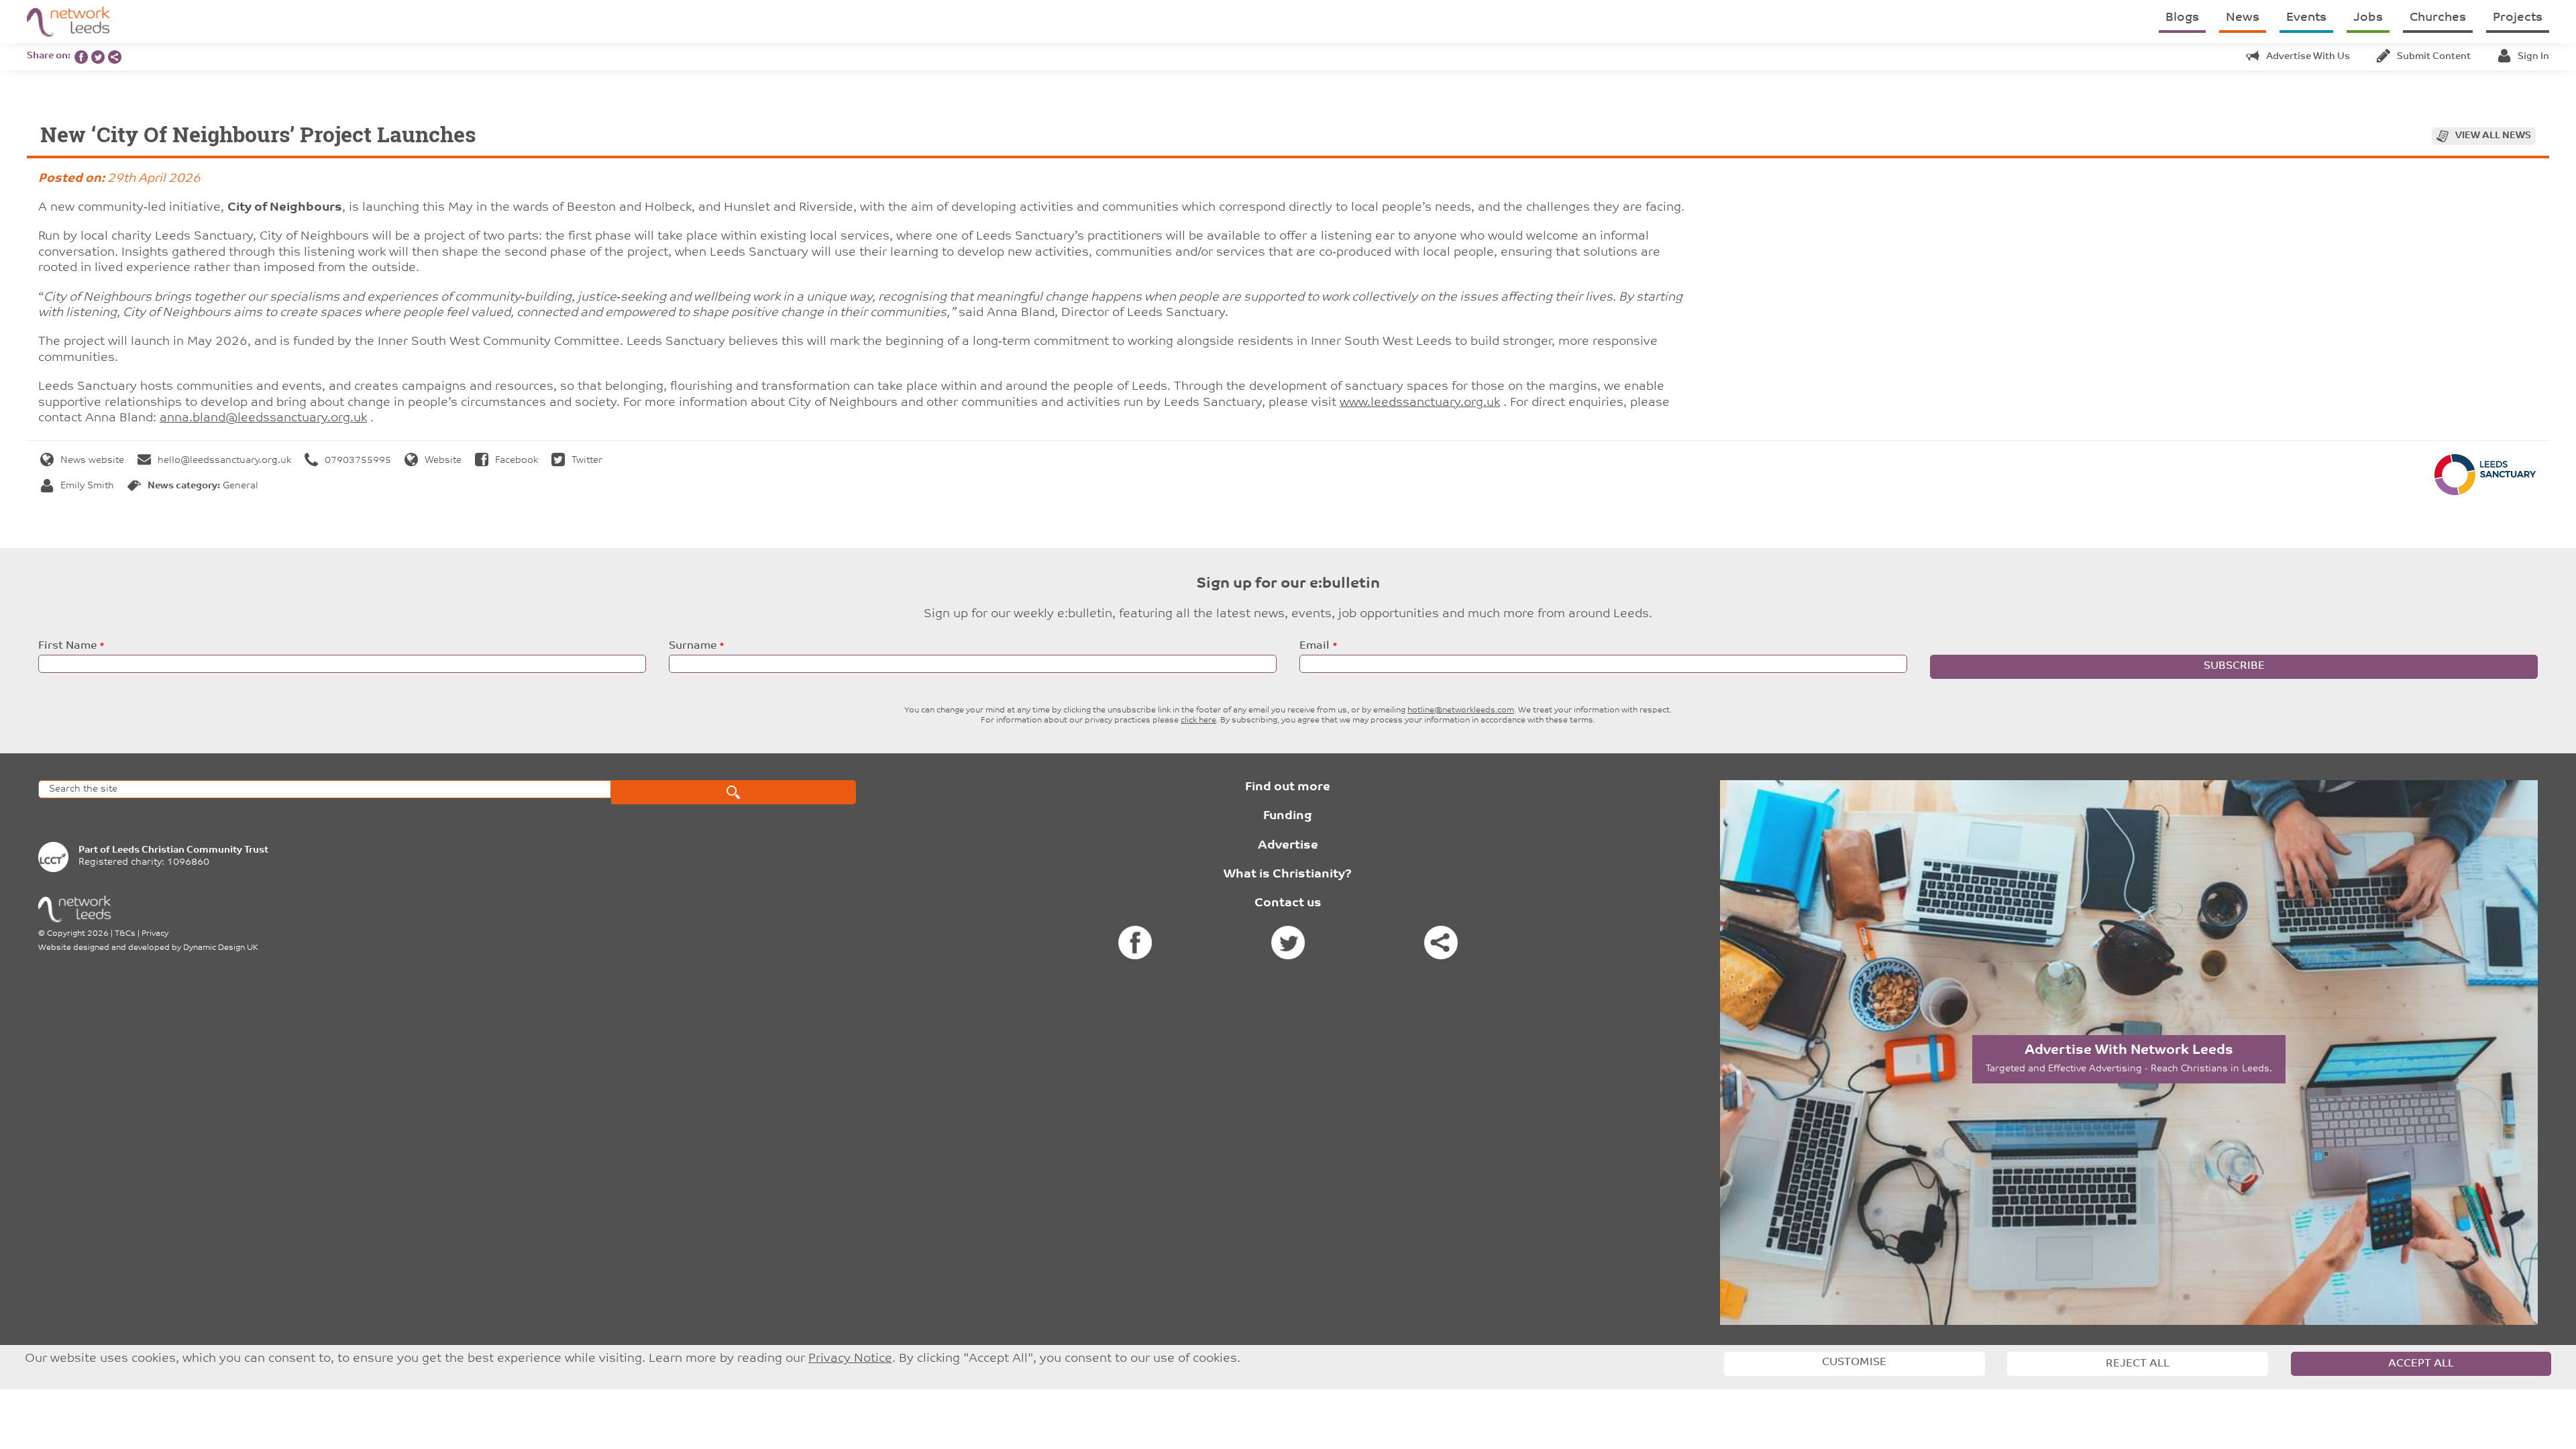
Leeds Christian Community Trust (190, 850)
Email (1314, 646)
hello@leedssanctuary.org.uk (224, 461)
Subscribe (2234, 666)
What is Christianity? (1288, 875)
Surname (693, 646)
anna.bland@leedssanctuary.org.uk (263, 419)
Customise (1854, 1362)
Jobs (2368, 18)
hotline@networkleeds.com (1461, 710)
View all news (2493, 136)
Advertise (1288, 846)
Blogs (2182, 18)
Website (443, 461)
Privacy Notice (850, 1359)
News (2243, 18)
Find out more (1288, 788)
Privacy (155, 934)
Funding (1288, 816)
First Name (67, 646)
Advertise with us (2308, 57)
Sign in (2533, 57)
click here (1198, 720)
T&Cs (125, 934)
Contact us (1288, 904)
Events (2306, 18)
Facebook (517, 461)
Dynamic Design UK (221, 948)
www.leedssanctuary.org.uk (1420, 403)
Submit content (2434, 57)
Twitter (587, 461)
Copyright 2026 (78, 934)
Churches (2438, 18)
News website (92, 461)
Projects (2518, 18)
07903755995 (358, 461)
